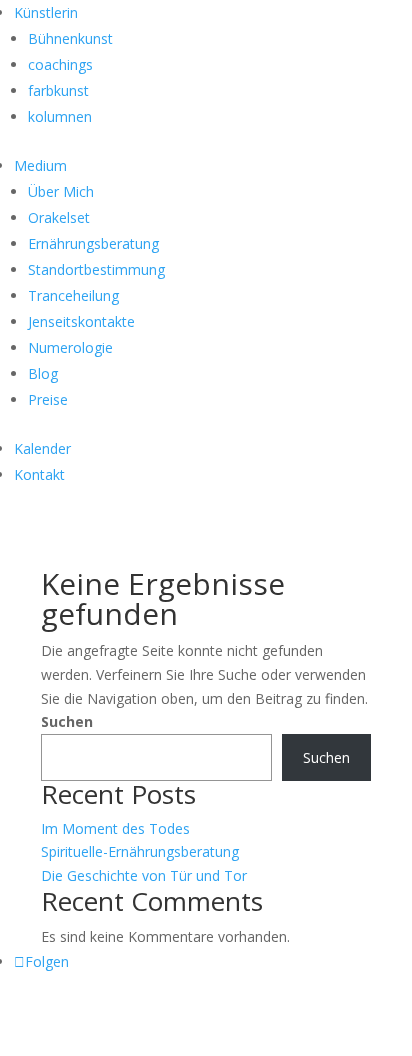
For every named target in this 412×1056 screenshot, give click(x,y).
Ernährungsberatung (93, 243)
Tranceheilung (73, 295)
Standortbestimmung (96, 269)
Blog (43, 373)
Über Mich (61, 191)
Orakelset (59, 217)
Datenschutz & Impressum (149, 1014)
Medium (40, 165)
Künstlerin (46, 12)
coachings (60, 64)
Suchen (67, 721)
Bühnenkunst (70, 38)
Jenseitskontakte (81, 321)
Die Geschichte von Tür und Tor (144, 875)
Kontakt (39, 474)
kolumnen (60, 116)
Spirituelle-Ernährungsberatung (140, 851)
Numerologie (70, 347)
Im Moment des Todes (115, 828)
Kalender (42, 448)
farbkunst (58, 90)
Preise (48, 399)
